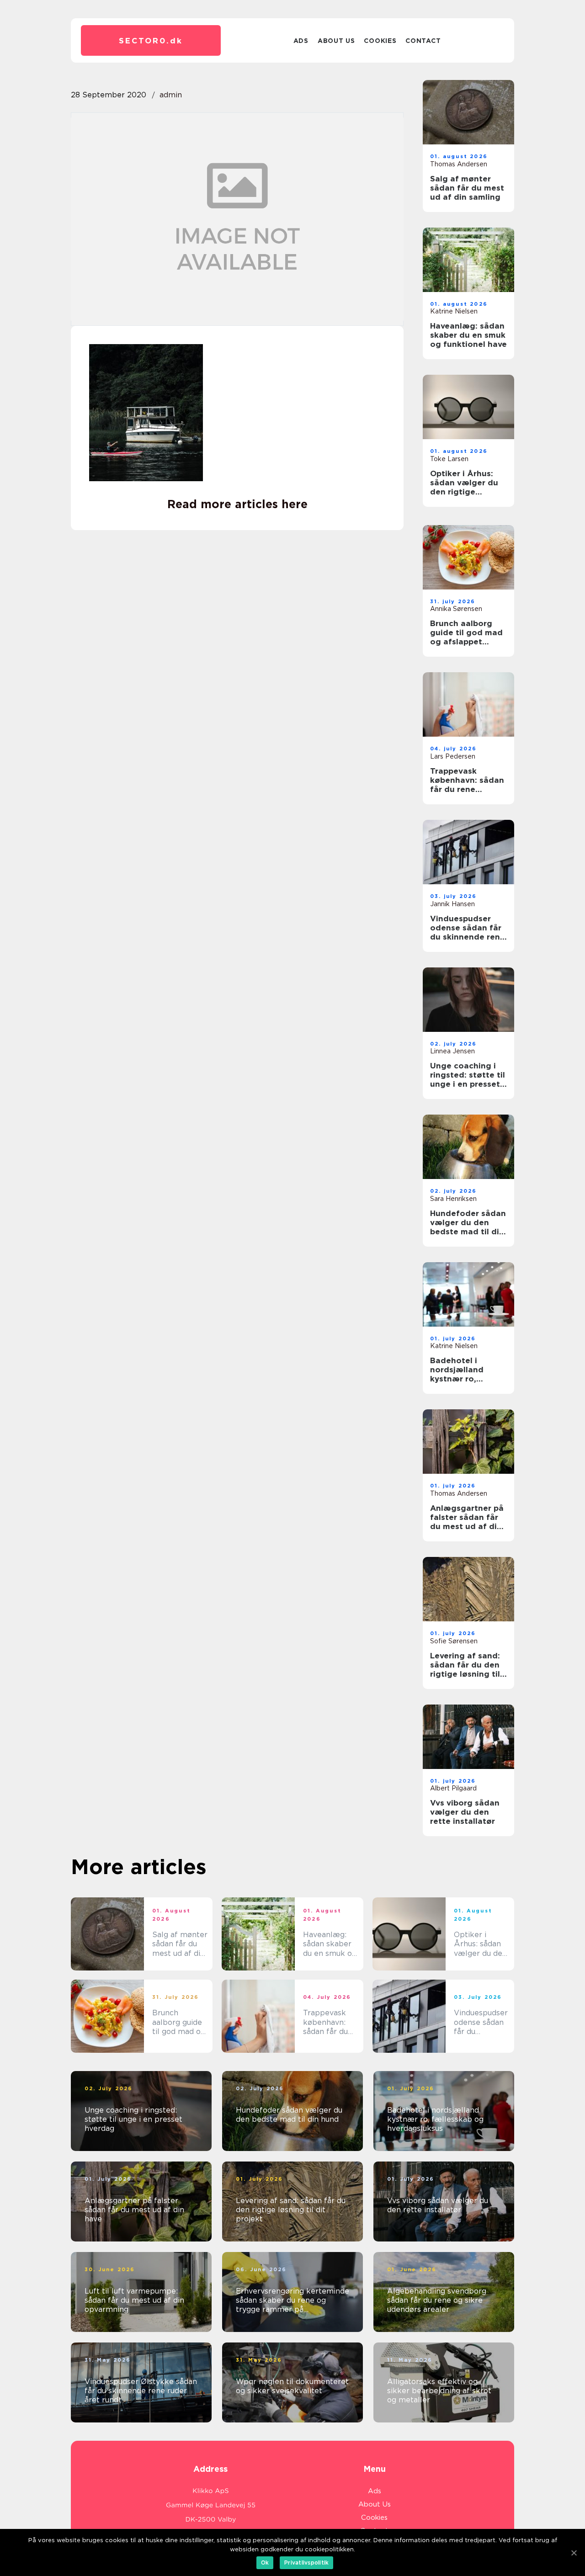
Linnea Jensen (452, 1051)
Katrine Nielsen (454, 311)
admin (171, 95)
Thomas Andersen (459, 164)
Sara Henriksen (453, 1199)
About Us (336, 41)
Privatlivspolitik (306, 2563)
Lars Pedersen (453, 756)
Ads (301, 41)
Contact (423, 41)
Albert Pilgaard (453, 1788)
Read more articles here (237, 504)
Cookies (380, 41)
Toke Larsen (449, 459)
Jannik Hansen (452, 904)
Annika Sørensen (456, 609)
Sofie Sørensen (454, 1641)
